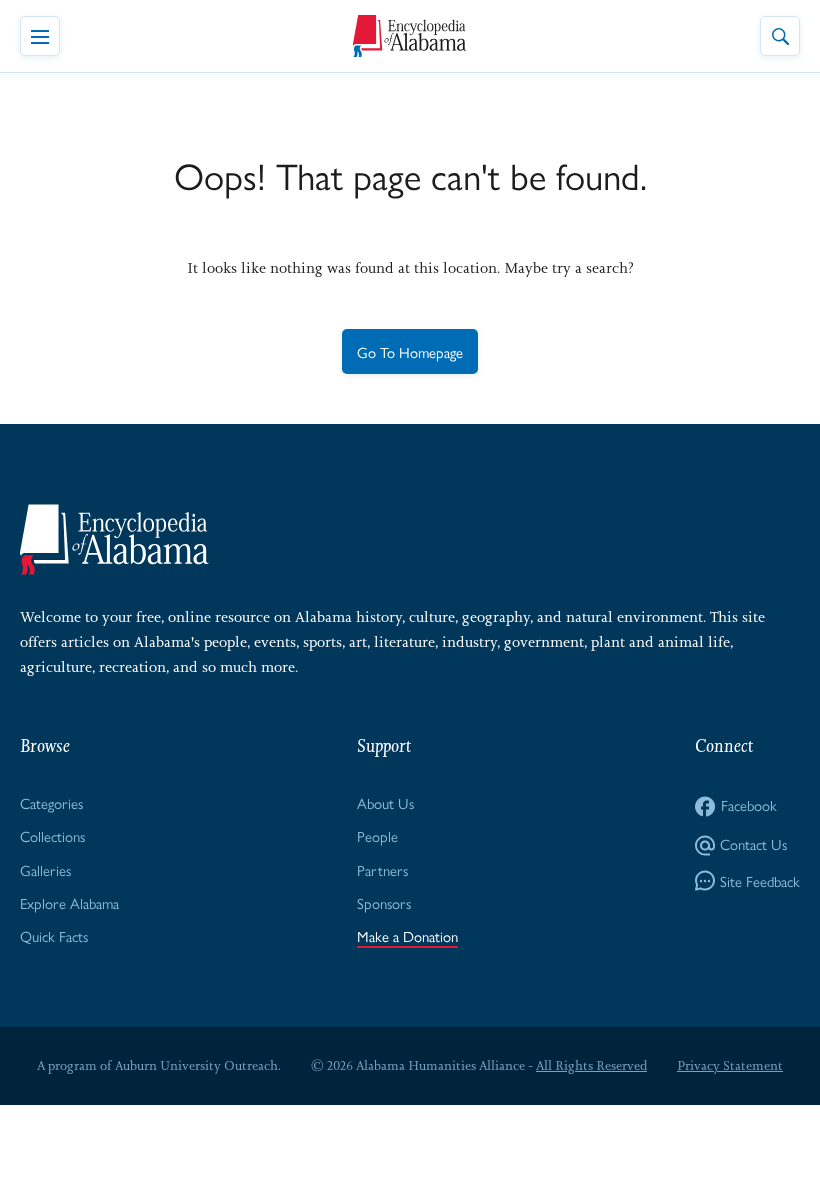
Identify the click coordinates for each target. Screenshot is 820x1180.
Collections (52, 835)
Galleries (45, 869)
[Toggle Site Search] (780, 36)
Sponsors (384, 902)
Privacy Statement (730, 1065)
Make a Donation (407, 935)
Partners (382, 869)
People (377, 835)
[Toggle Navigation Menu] (40, 36)
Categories (51, 802)
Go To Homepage (410, 351)
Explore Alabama (69, 902)
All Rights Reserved (591, 1065)
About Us (385, 802)
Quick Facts (54, 935)
